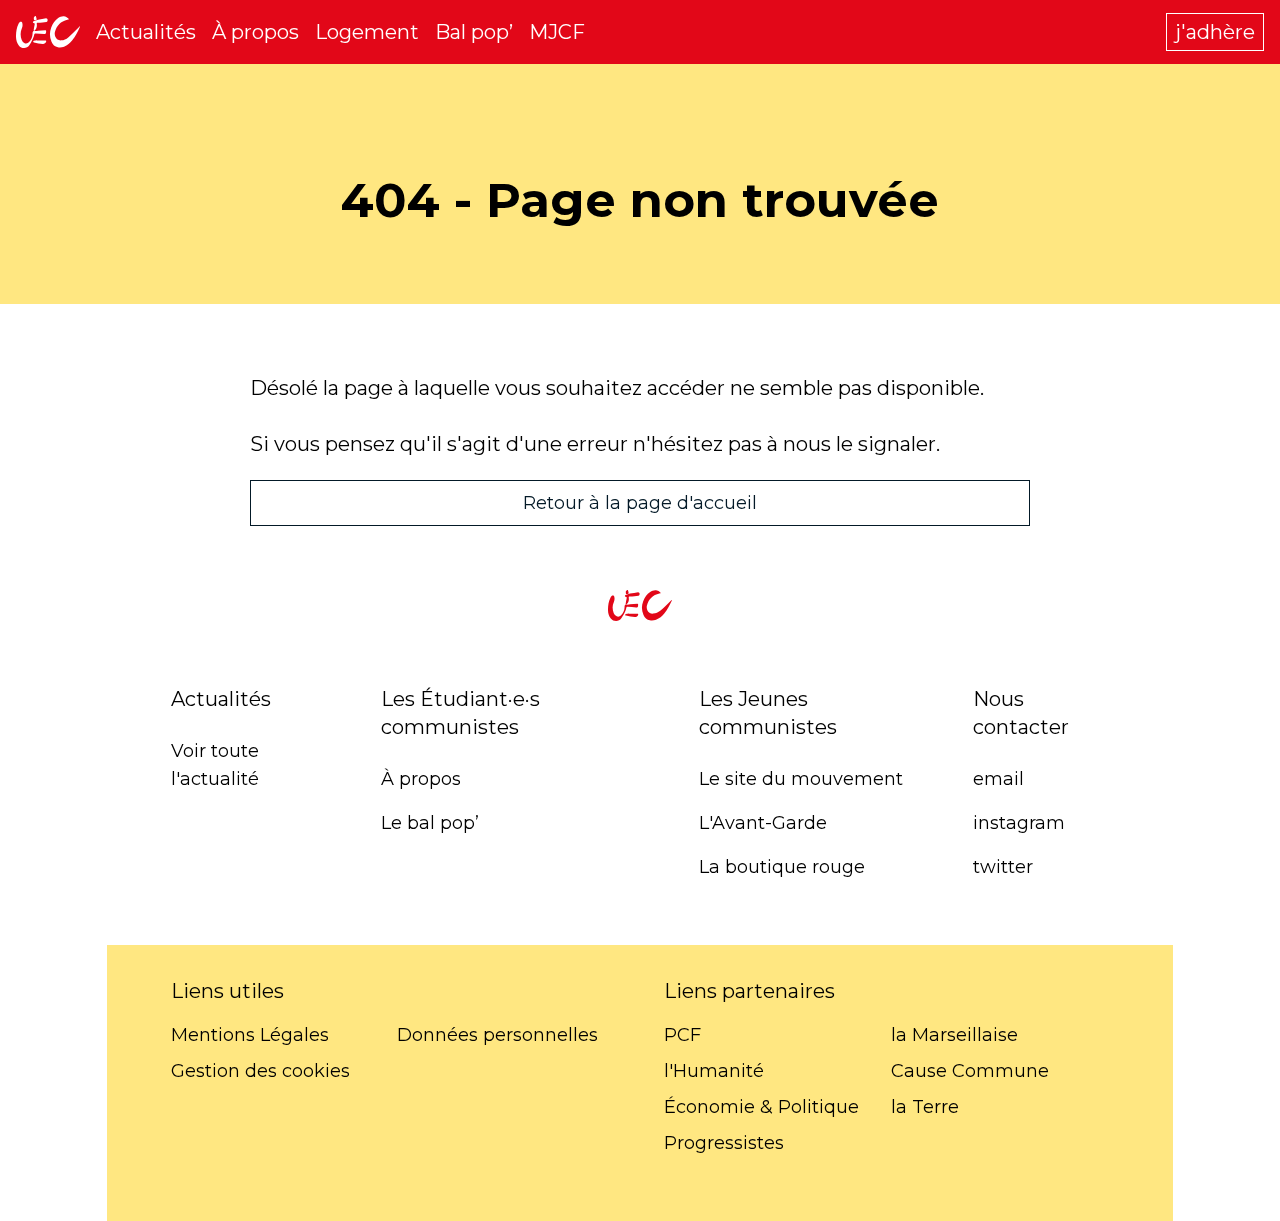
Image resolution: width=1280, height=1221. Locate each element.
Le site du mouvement (801, 779)
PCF (682, 1035)
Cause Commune (970, 1071)
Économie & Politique (761, 1107)
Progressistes (724, 1143)
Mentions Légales (250, 1035)
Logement (367, 32)
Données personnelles (497, 1035)
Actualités (146, 32)
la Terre (925, 1107)
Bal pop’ (474, 32)
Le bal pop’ (430, 823)
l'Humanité (714, 1071)
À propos (255, 32)
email (998, 779)
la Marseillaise (954, 1035)
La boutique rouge (782, 867)
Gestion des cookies (260, 1071)
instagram (1019, 823)
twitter (1003, 867)
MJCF (557, 32)
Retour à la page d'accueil (640, 503)
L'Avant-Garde (763, 823)
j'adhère (1215, 32)
